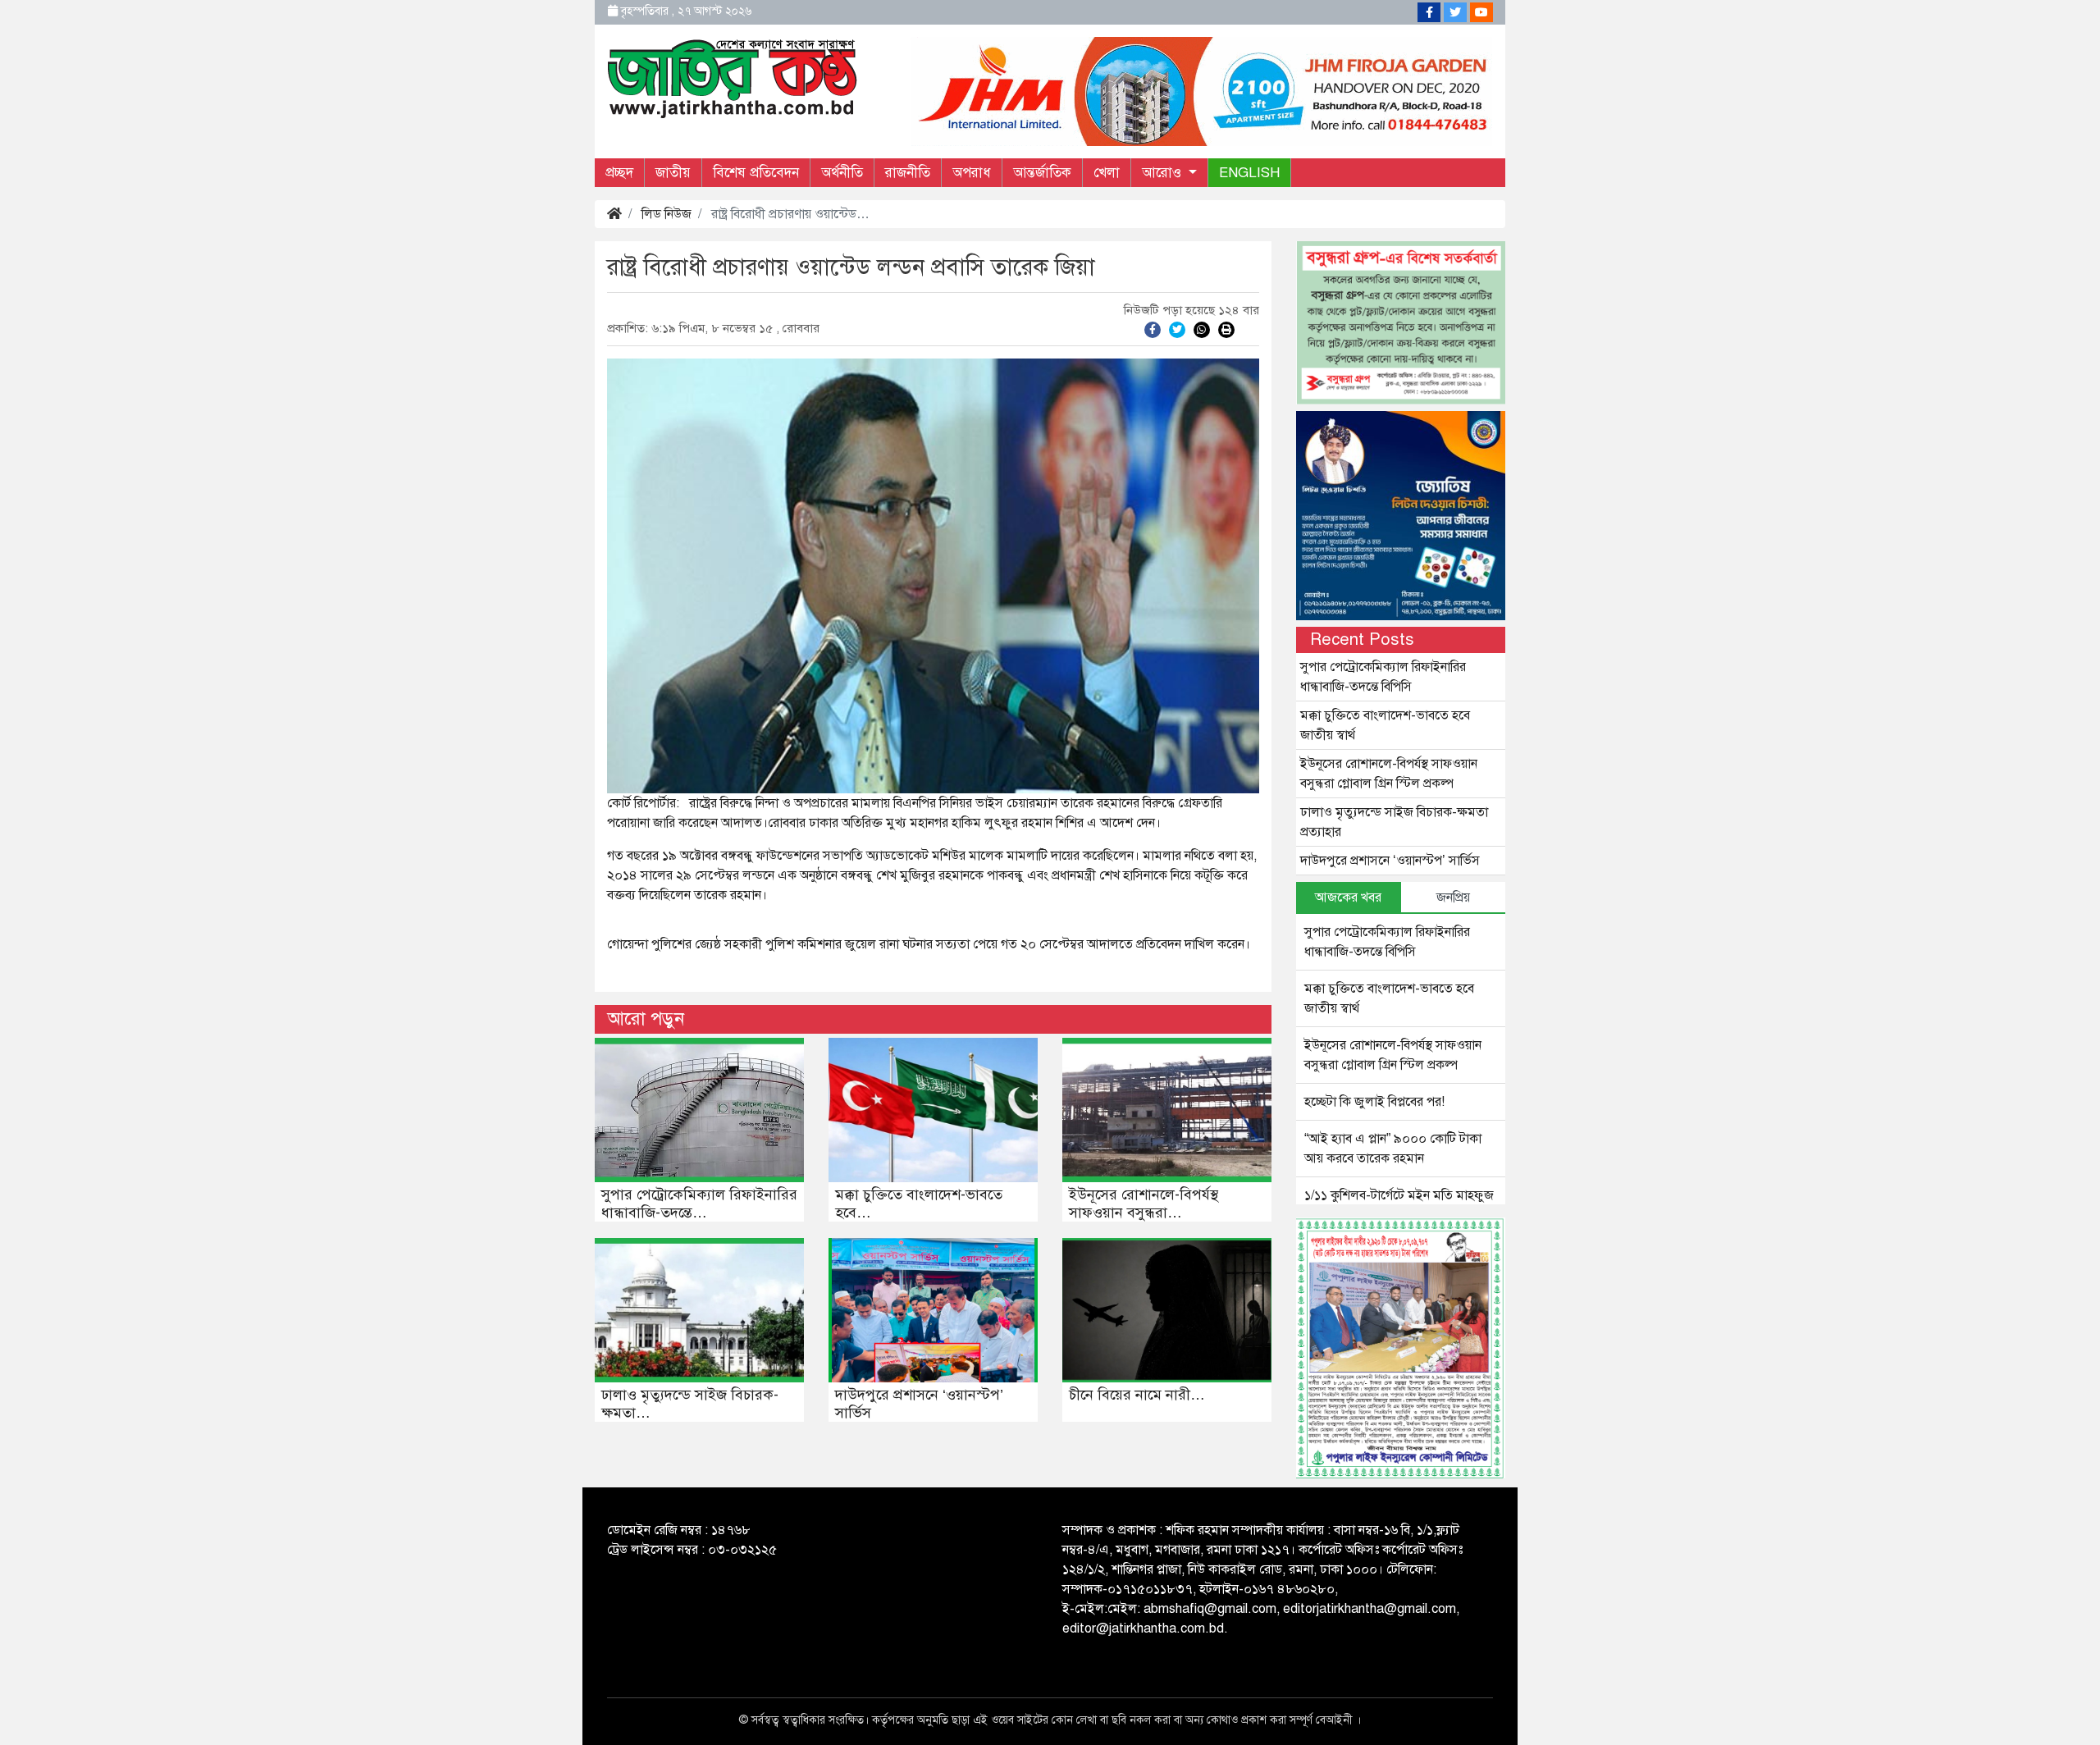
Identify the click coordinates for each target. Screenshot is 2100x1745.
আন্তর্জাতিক (1042, 173)
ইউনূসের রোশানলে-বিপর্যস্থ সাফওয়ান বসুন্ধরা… (1144, 1204)
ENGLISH (1249, 173)
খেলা (1107, 173)
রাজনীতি (908, 173)
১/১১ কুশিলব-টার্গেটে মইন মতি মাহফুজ (1399, 1195)
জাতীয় (673, 173)
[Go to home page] (733, 77)
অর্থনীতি (842, 173)
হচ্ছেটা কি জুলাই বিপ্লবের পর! (1374, 1102)
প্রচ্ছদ (619, 173)
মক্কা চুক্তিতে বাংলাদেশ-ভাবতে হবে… (919, 1204)
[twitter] (1177, 329)
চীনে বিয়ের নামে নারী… (1137, 1395)
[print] (1226, 329)
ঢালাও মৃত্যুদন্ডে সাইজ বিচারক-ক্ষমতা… (690, 1404)
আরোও (1164, 173)
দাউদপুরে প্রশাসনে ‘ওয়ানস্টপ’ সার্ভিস (919, 1404)
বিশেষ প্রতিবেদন (756, 173)
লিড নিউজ (667, 214)
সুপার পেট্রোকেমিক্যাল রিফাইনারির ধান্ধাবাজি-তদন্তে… (699, 1204)
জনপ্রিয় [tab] (1453, 898)
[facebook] (1153, 329)
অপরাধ (972, 173)
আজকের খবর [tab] (1348, 898)
